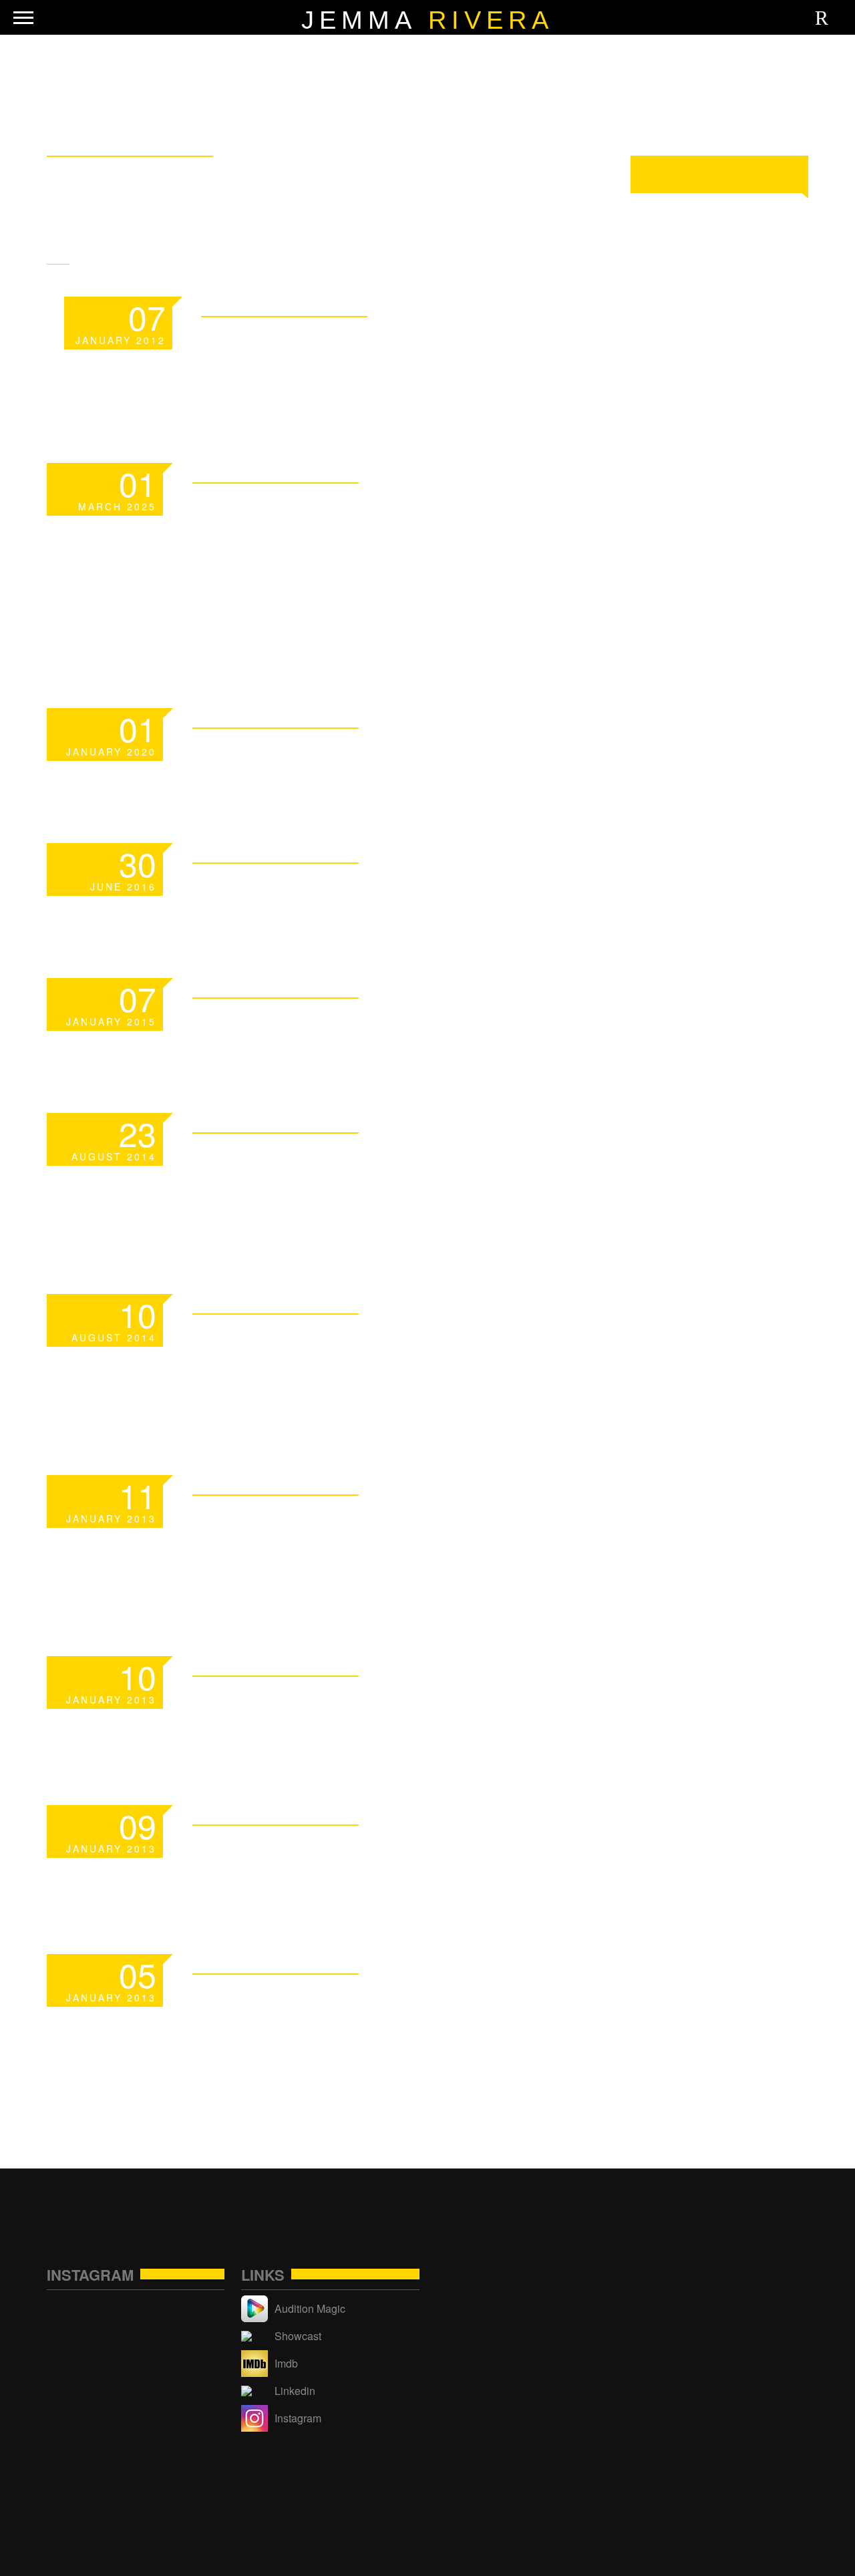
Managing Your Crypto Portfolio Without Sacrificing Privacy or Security (377, 555)
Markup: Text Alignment (387, 1849)
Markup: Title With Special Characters (356, 2015)
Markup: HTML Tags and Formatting (377, 1536)
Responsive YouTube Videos (359, 1354)
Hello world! (300, 888)
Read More (522, 305)
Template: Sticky (336, 341)
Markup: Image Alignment (396, 1701)
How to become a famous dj (395, 1173)
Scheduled (281, 753)
